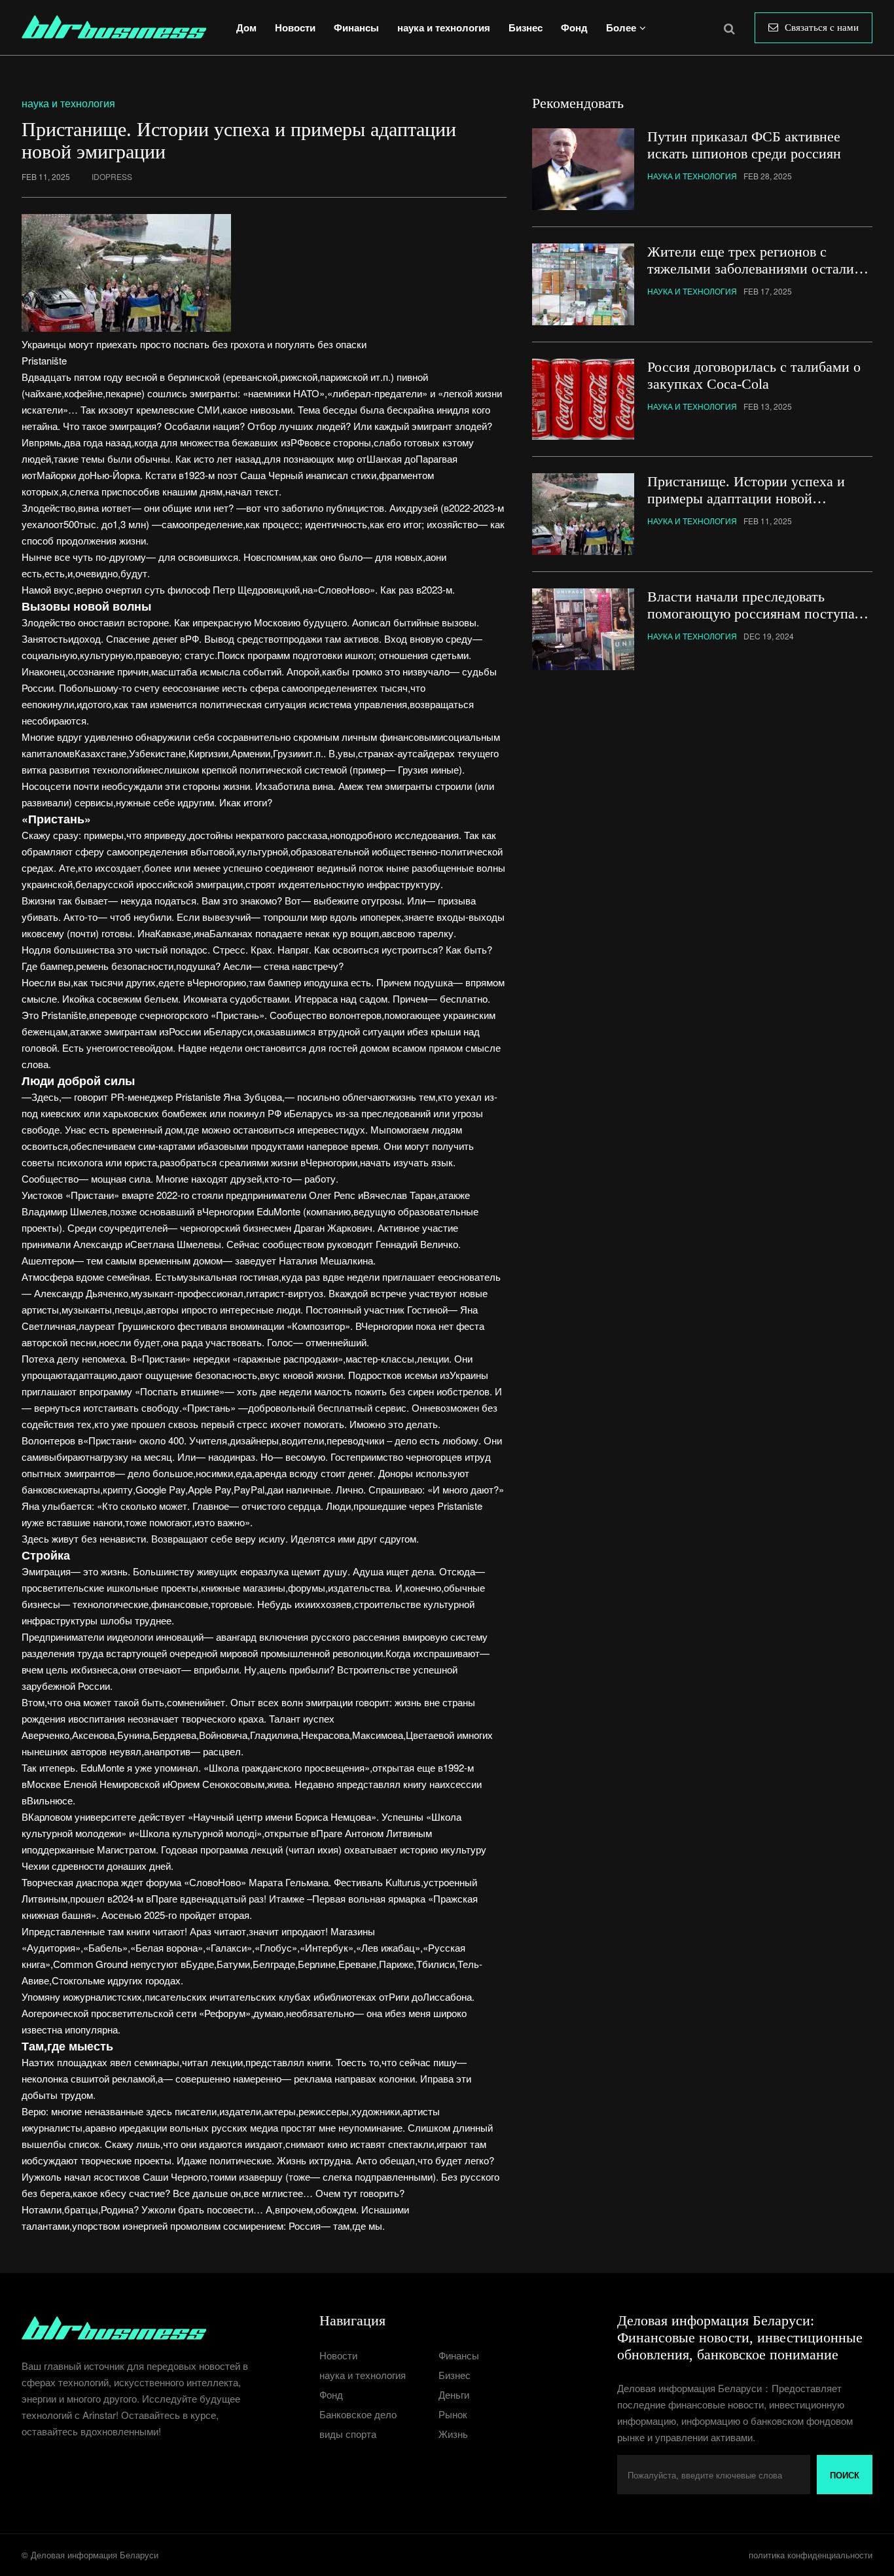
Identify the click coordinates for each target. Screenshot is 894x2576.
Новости (295, 27)
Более (621, 27)
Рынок (453, 2414)
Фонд (574, 27)
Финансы (356, 27)
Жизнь (453, 2434)
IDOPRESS (112, 176)
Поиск (845, 2475)
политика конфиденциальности (811, 2555)
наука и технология (444, 27)
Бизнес (526, 27)
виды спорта (348, 2434)
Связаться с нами (822, 27)
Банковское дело (358, 2414)
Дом (246, 27)
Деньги (454, 2394)
